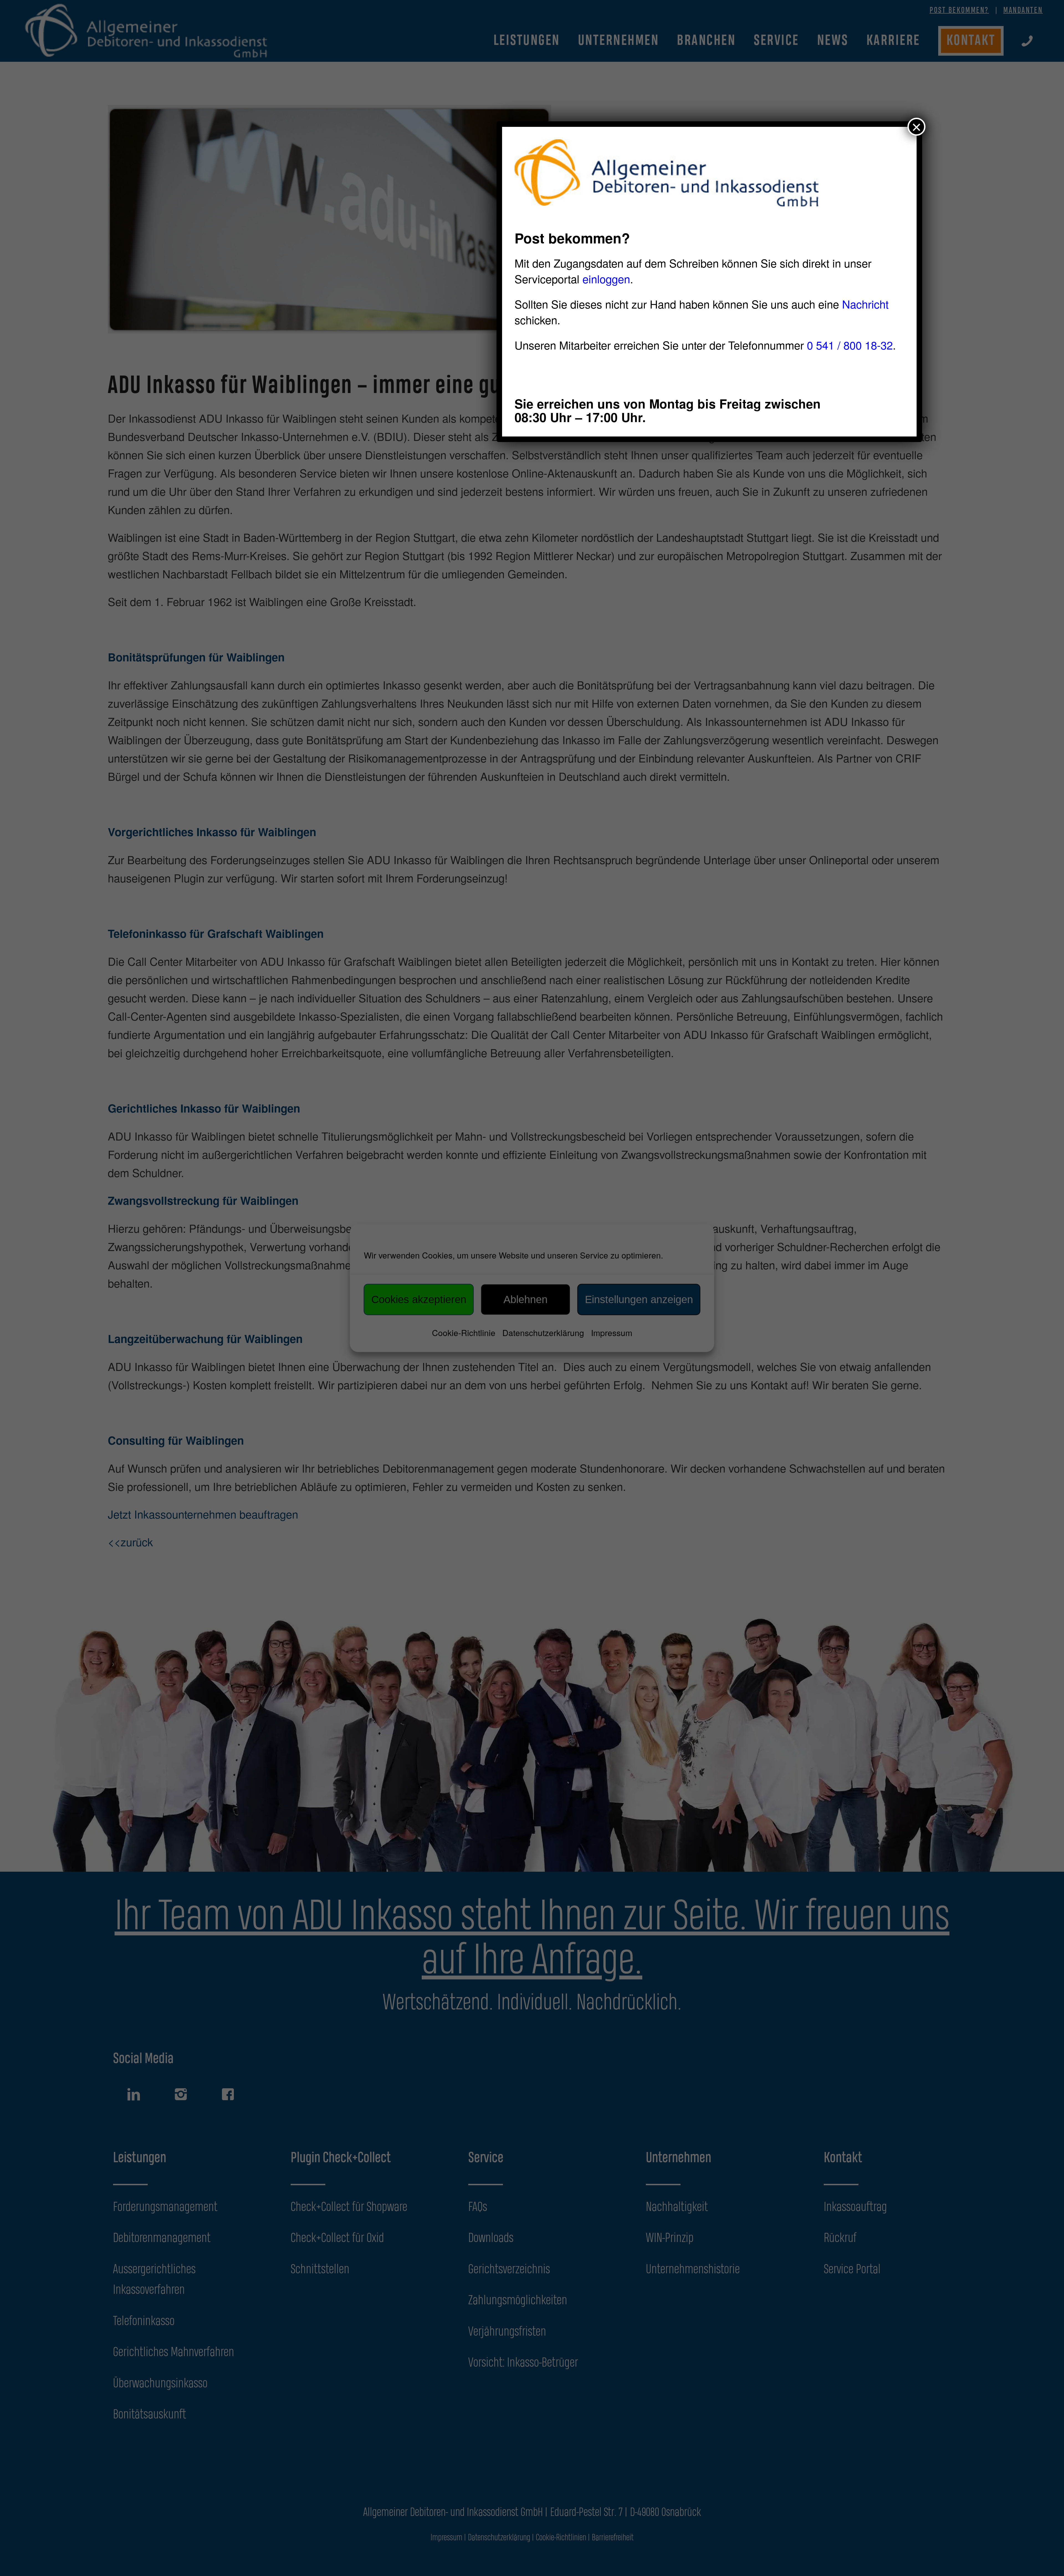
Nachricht (865, 304)
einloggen (606, 278)
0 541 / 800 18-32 (850, 345)
